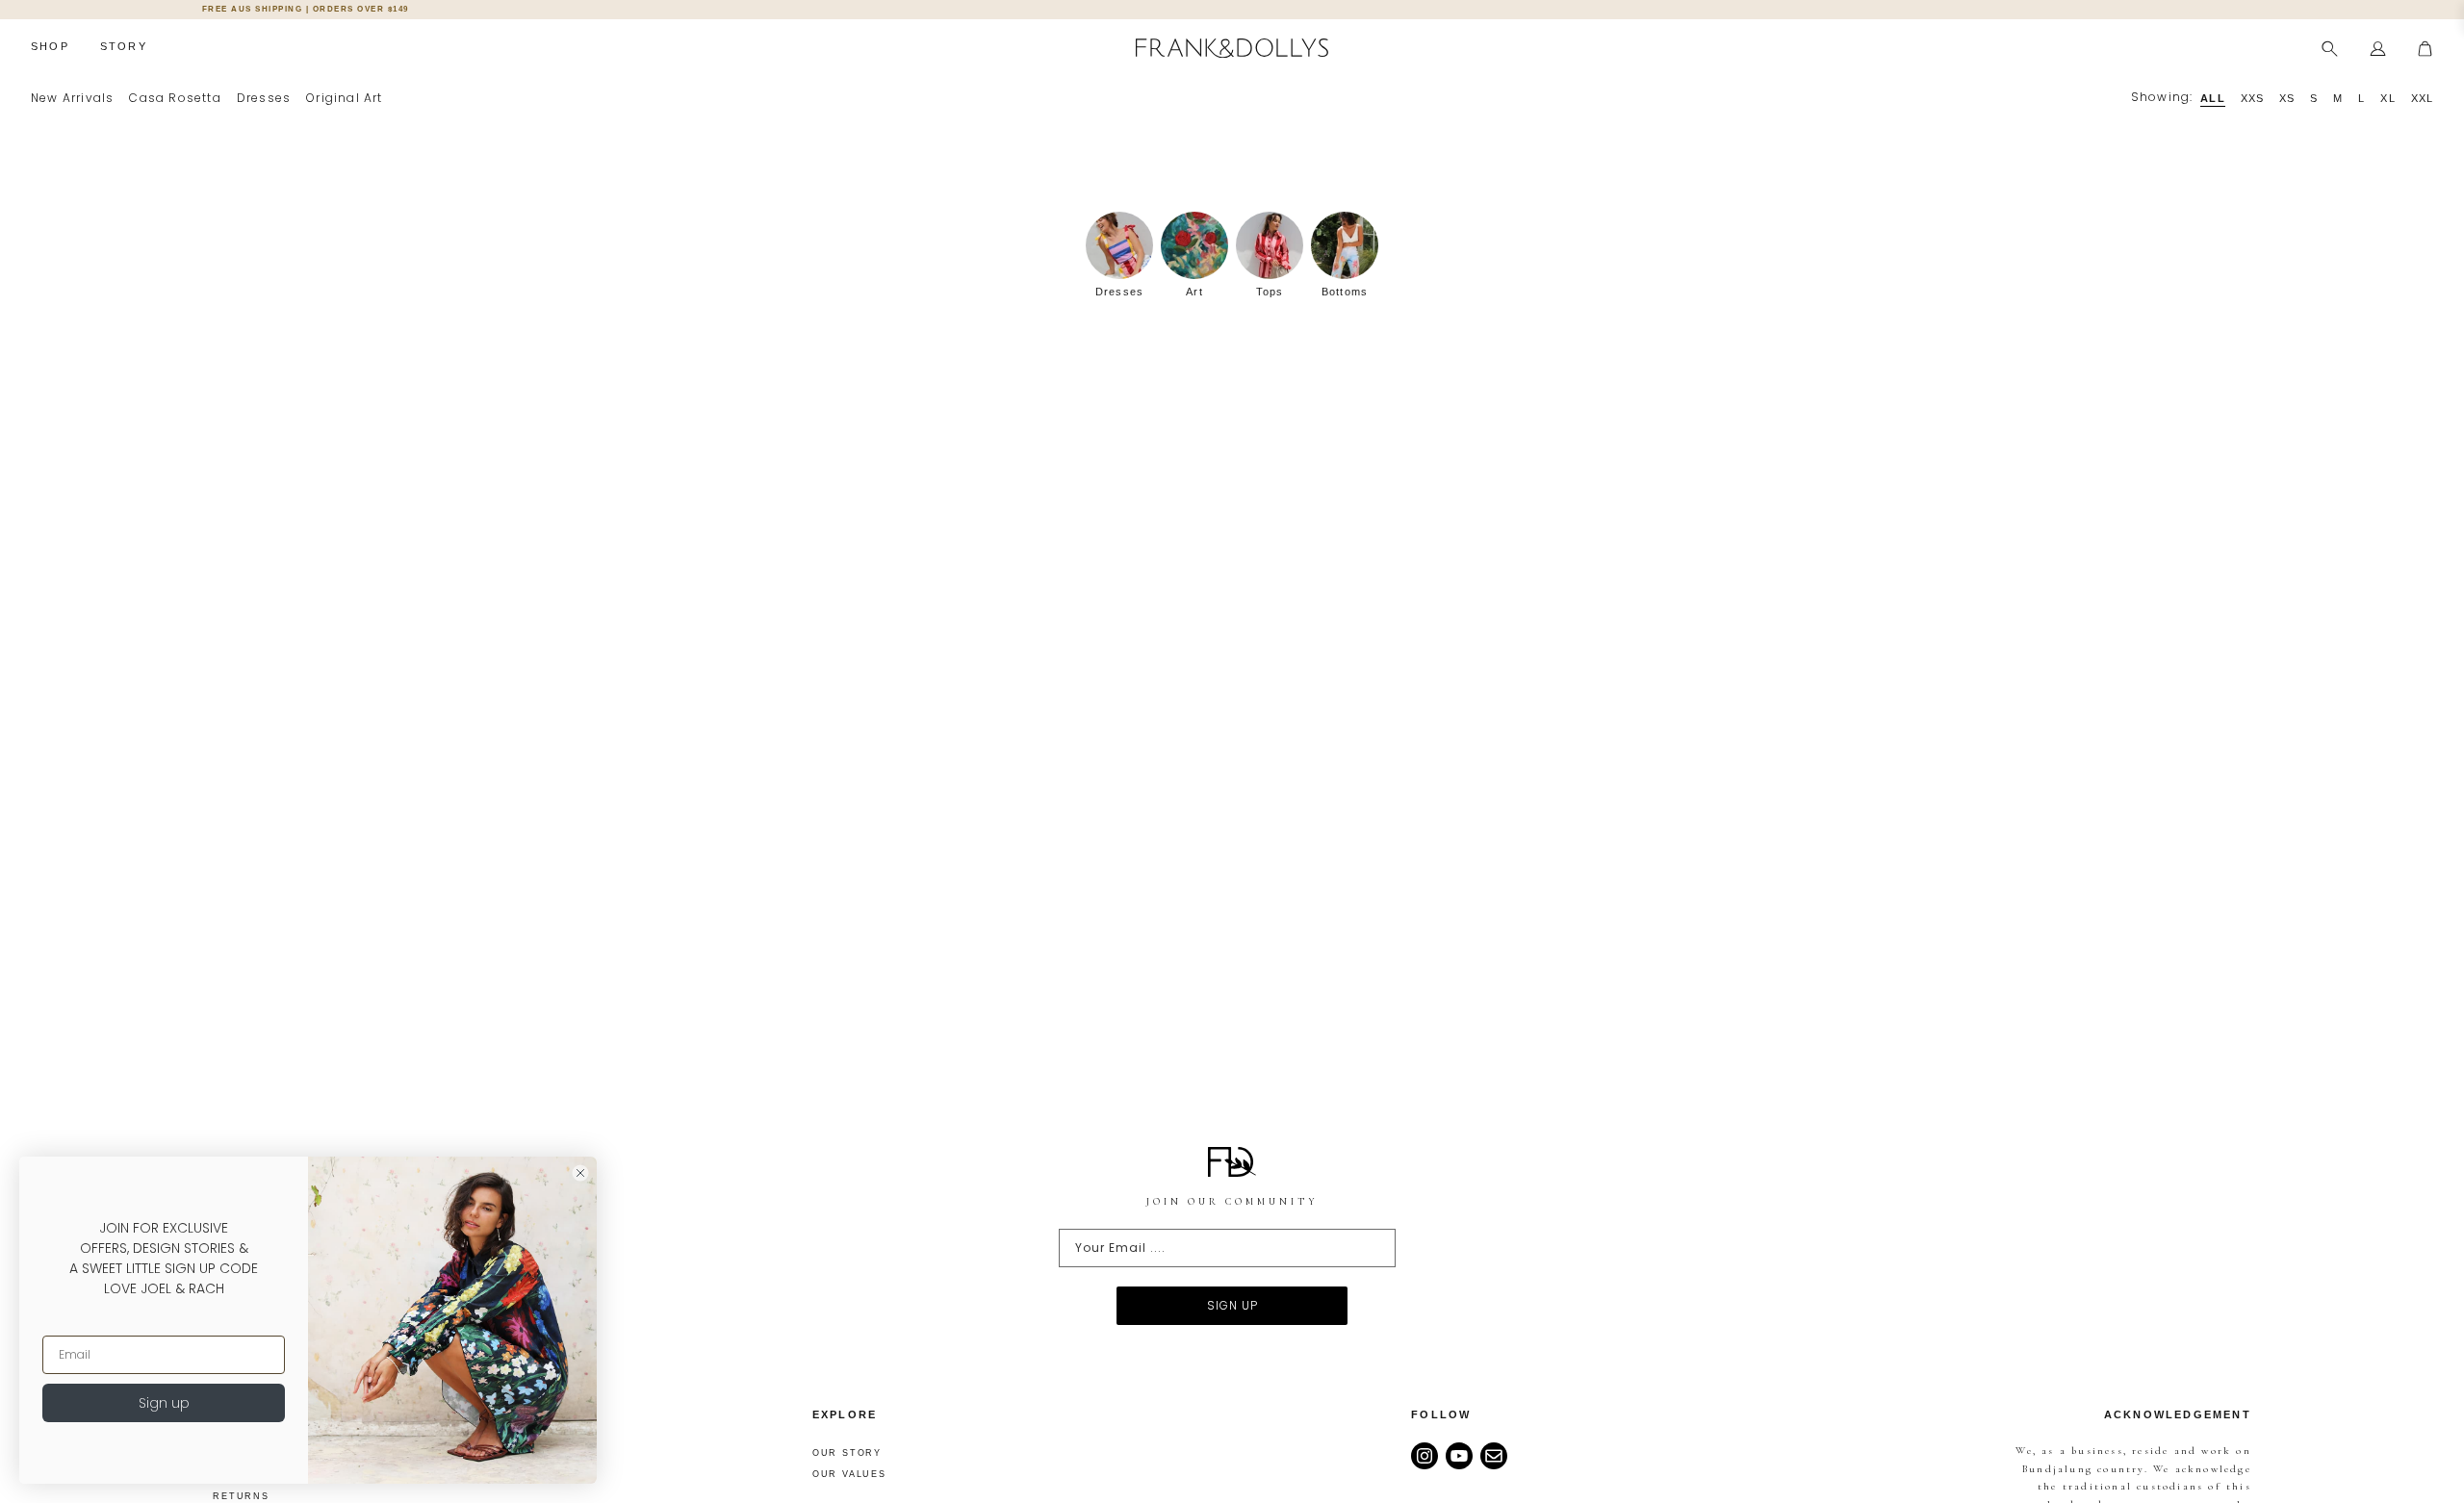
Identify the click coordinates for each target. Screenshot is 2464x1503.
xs (2287, 98)
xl (2387, 98)
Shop (50, 46)
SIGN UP (1232, 1305)
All (2212, 98)
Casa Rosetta (175, 98)
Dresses (264, 98)
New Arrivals (72, 98)
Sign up (164, 1403)
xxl (2422, 98)
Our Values (849, 1474)
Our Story (847, 1453)
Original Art (344, 98)
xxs (2252, 98)
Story (124, 46)
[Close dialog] (580, 1173)
